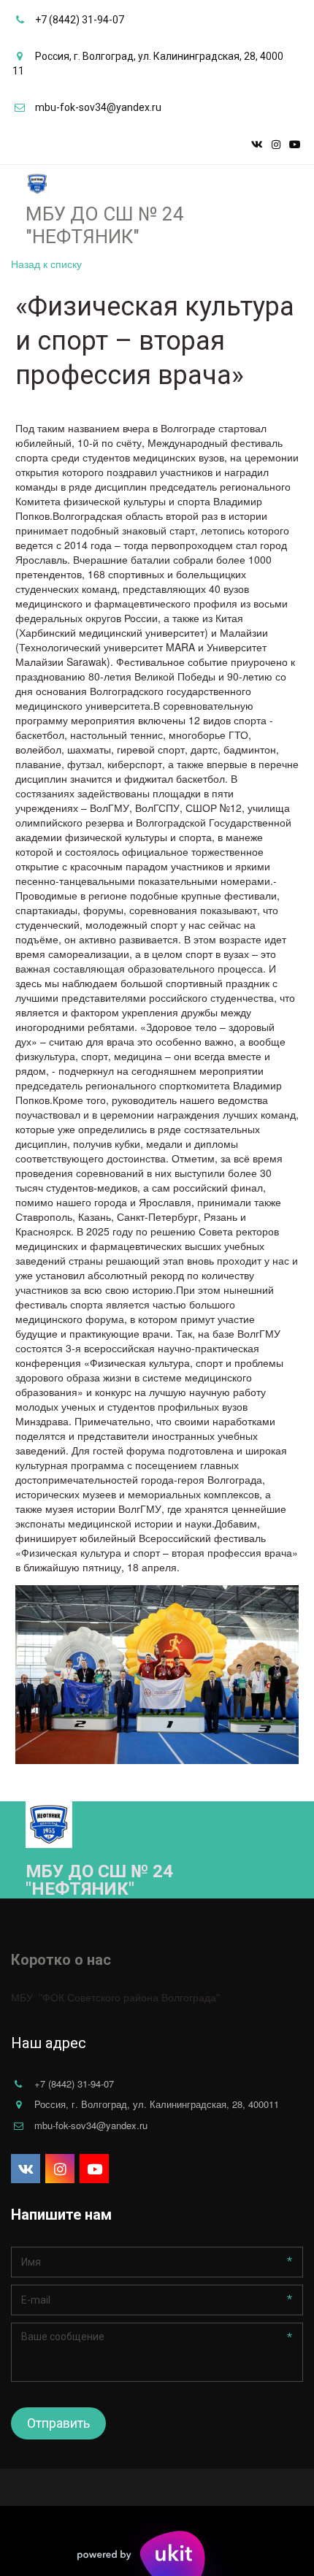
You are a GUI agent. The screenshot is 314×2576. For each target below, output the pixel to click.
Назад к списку (46, 264)
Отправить (58, 2423)
